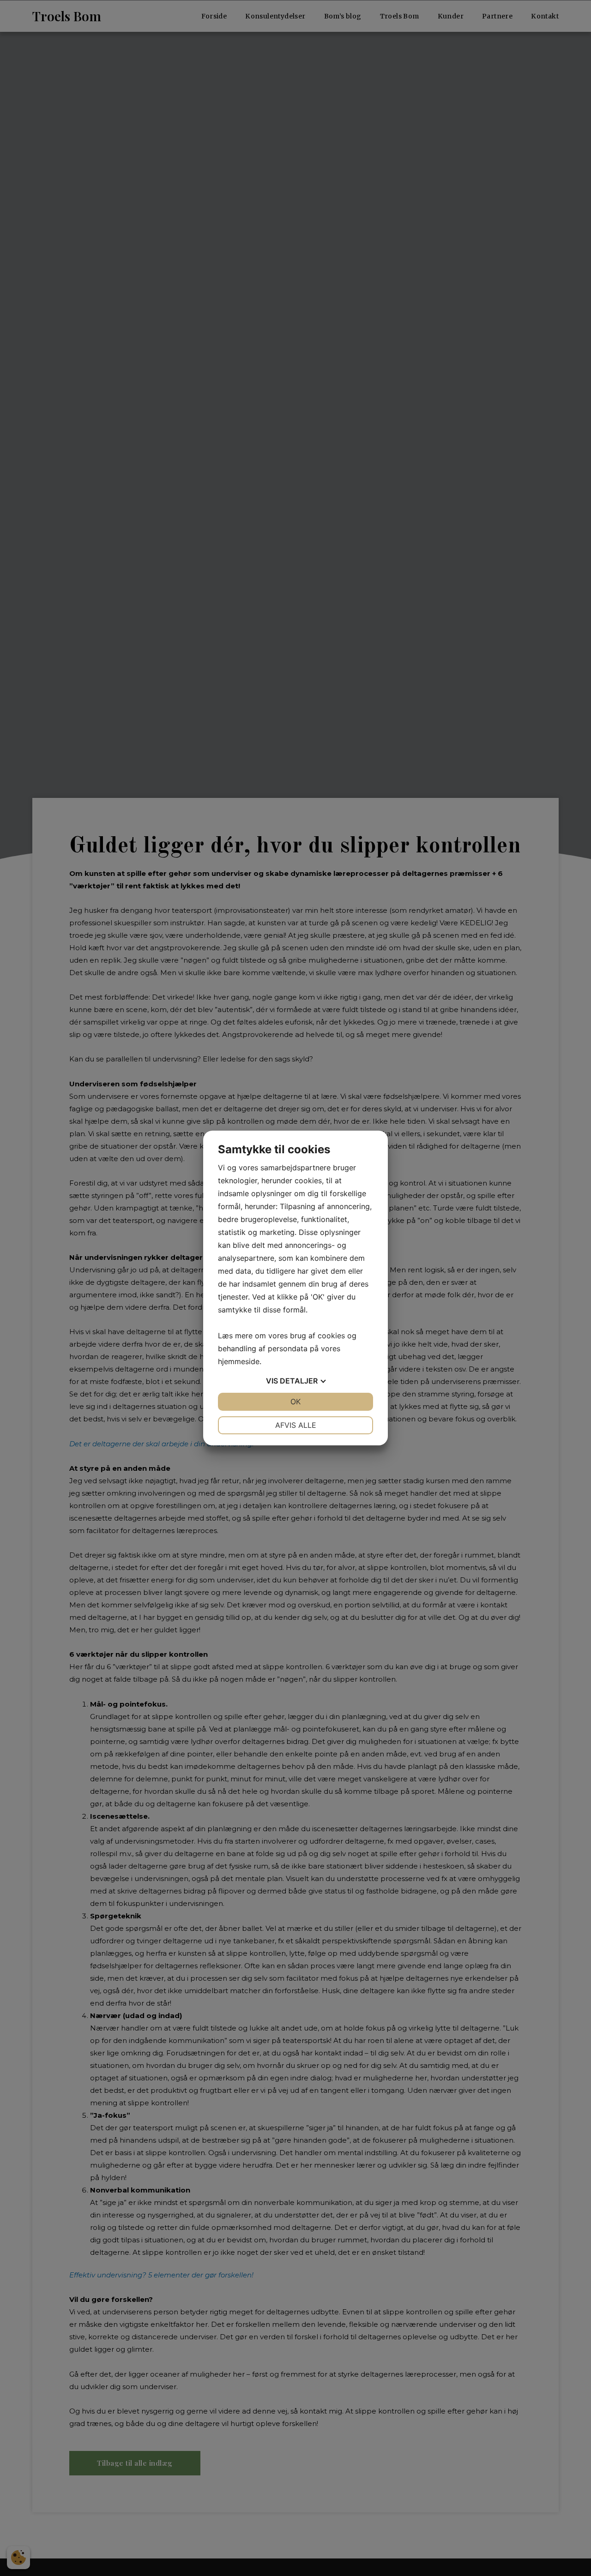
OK (295, 1402)
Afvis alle (296, 1425)
